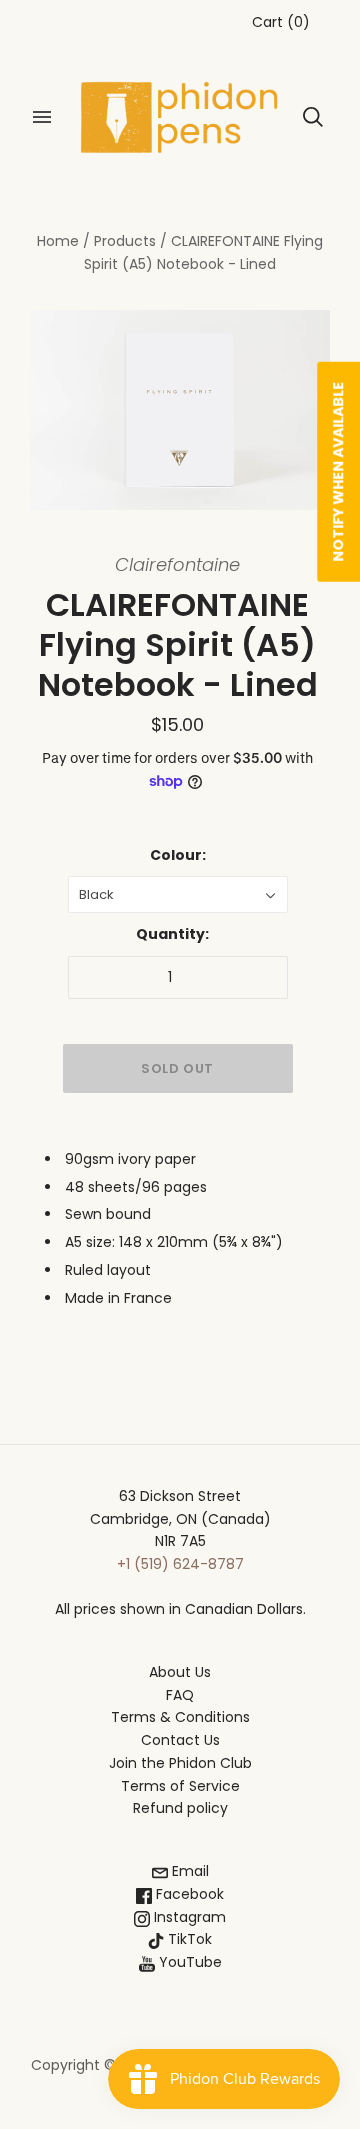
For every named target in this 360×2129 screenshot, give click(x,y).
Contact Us (180, 1740)
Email (188, 1871)
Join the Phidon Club (180, 1763)
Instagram (188, 1917)
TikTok (188, 1939)
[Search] (313, 117)
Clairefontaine (177, 564)
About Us (180, 1672)
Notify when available (338, 472)
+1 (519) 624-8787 (180, 1564)
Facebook (188, 1894)
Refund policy (180, 1808)
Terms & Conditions (180, 1717)
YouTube (188, 1962)
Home (58, 241)
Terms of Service (180, 1786)
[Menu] (42, 117)
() (281, 22)
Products (125, 241)
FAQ (180, 1695)
